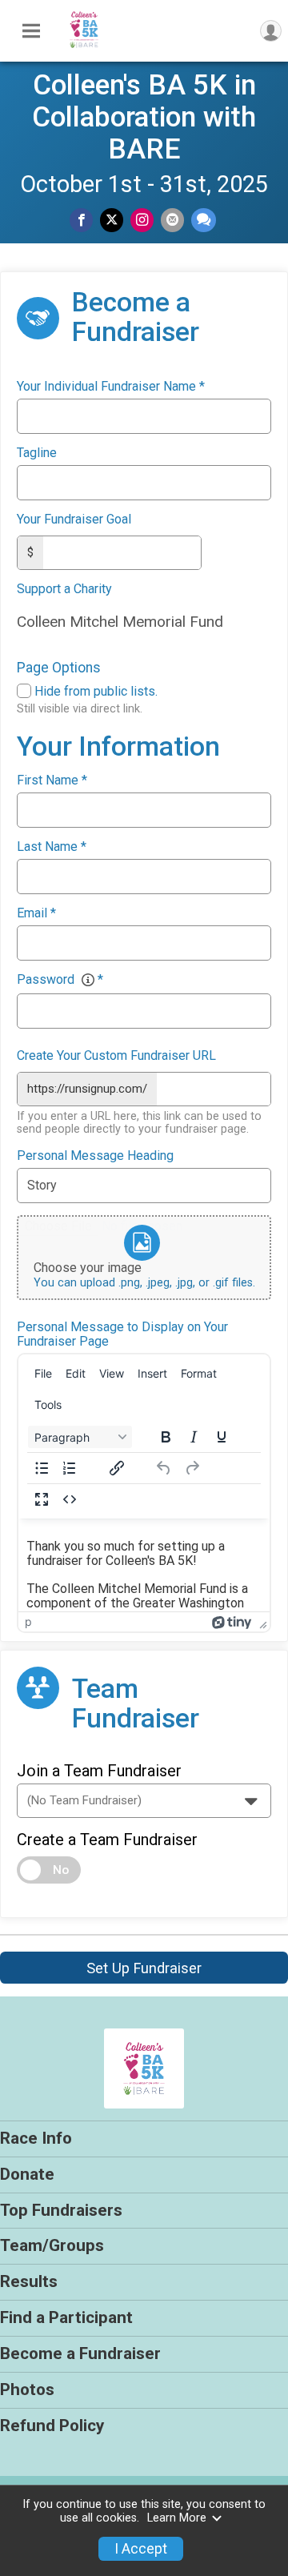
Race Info (36, 2138)
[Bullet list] (42, 1468)
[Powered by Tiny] (232, 1621)
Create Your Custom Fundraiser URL (116, 1056)
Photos (27, 2389)
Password (60, 980)
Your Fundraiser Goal (74, 520)
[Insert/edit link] (117, 1468)
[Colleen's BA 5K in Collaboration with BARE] (84, 49)
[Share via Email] (172, 220)
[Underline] (222, 1437)
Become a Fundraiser (80, 2353)
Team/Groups (52, 2245)
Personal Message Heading (95, 1156)
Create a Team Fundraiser (107, 1840)
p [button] (28, 1621)
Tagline (37, 453)
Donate (27, 2174)
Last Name (52, 847)
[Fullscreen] (42, 1499)
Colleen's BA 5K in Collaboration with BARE (144, 117)
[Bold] (166, 1437)
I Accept (141, 2549)
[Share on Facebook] (81, 220)
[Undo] (164, 1468)
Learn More (177, 2518)
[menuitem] (43, 1373)
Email (36, 913)
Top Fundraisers (61, 2210)
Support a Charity (64, 589)
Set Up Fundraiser (144, 1968)
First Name (52, 780)
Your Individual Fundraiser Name (111, 387)
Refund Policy (52, 2426)
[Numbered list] (70, 1468)
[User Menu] (271, 31)
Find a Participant (66, 2317)
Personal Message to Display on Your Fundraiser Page (122, 1334)
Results (29, 2281)
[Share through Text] (204, 220)
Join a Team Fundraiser (99, 1771)
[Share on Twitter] (112, 220)
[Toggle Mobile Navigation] (31, 31)
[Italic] (194, 1437)
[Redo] (192, 1468)
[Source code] (70, 1499)
